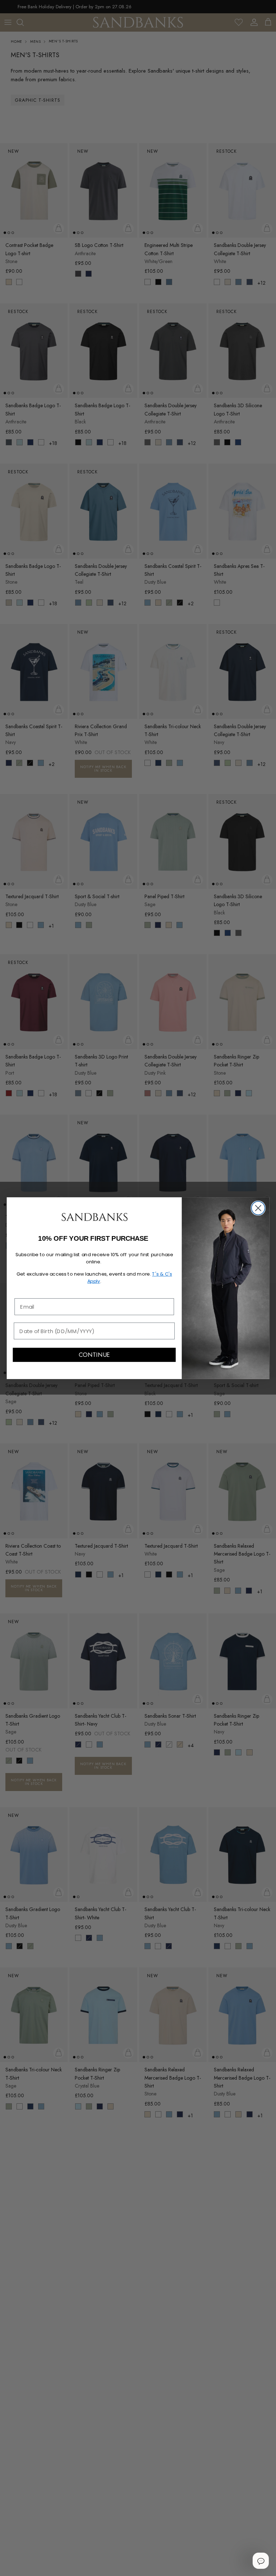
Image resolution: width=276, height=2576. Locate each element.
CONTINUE (94, 1355)
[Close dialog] (258, 1208)
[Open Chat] (261, 2561)
